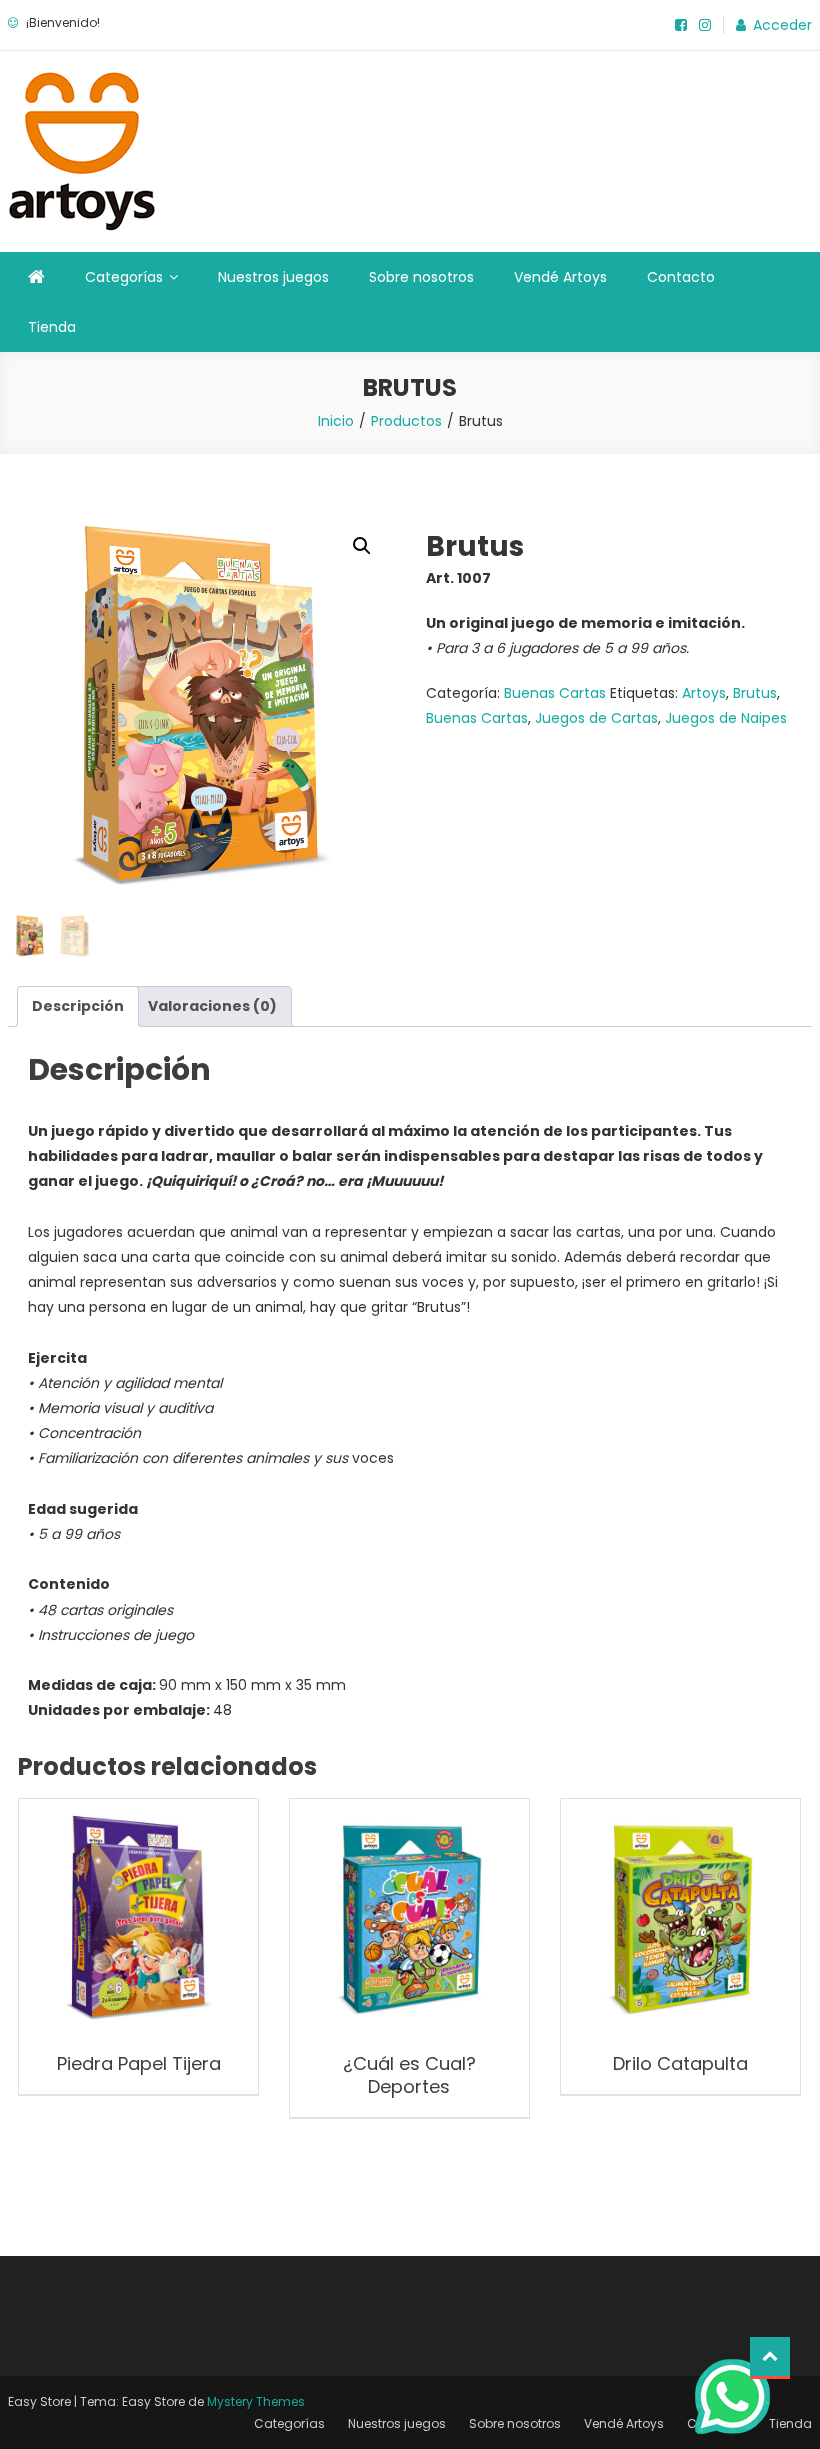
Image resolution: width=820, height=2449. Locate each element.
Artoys (704, 693)
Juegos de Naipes (726, 718)
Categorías (124, 277)
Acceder (782, 25)
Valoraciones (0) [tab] (212, 1006)
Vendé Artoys (560, 277)
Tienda (52, 327)
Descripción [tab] (78, 1006)
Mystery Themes (256, 2401)
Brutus (755, 693)
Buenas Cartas (555, 693)
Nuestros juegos (273, 277)
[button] (362, 546)
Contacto (681, 277)
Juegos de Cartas (596, 718)
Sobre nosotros (421, 277)
